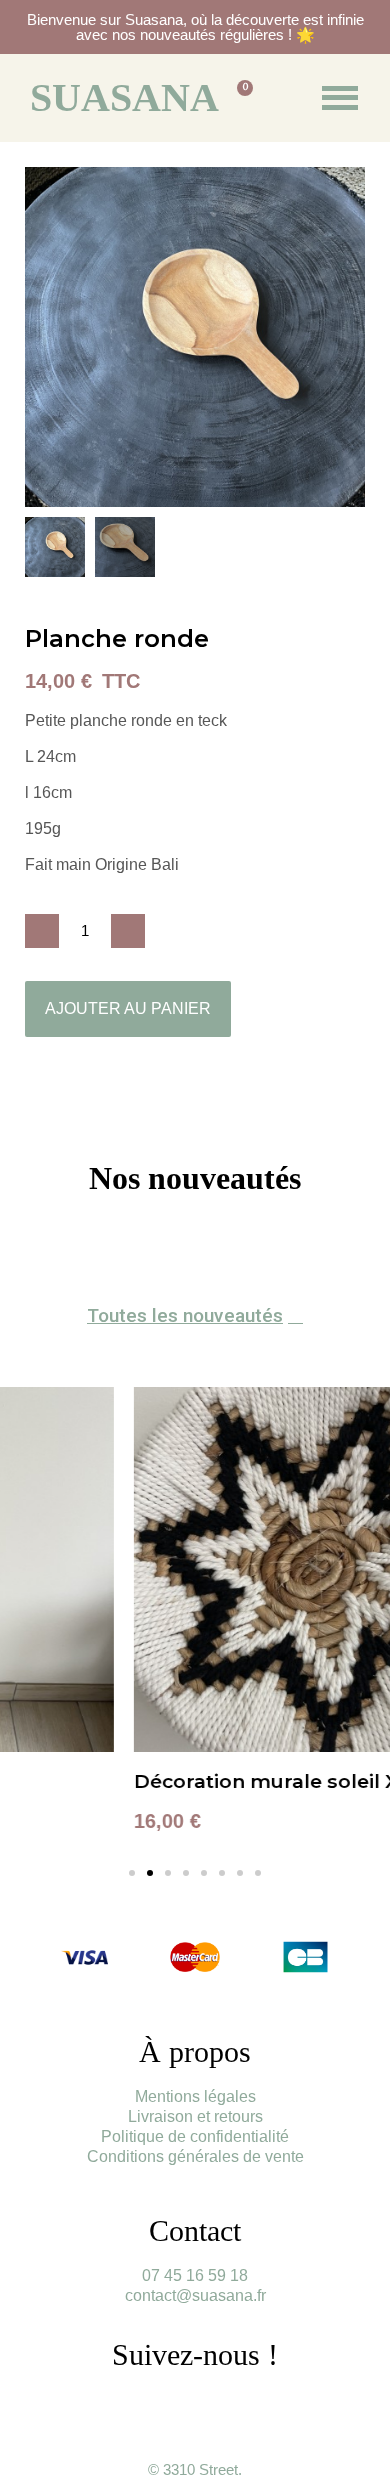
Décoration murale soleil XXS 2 (163, 1781)
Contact (195, 2230)
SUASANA (124, 97)
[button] (43, 337)
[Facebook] (223, 2410)
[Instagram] (168, 2410)
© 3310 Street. (195, 2469)
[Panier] (238, 97)
